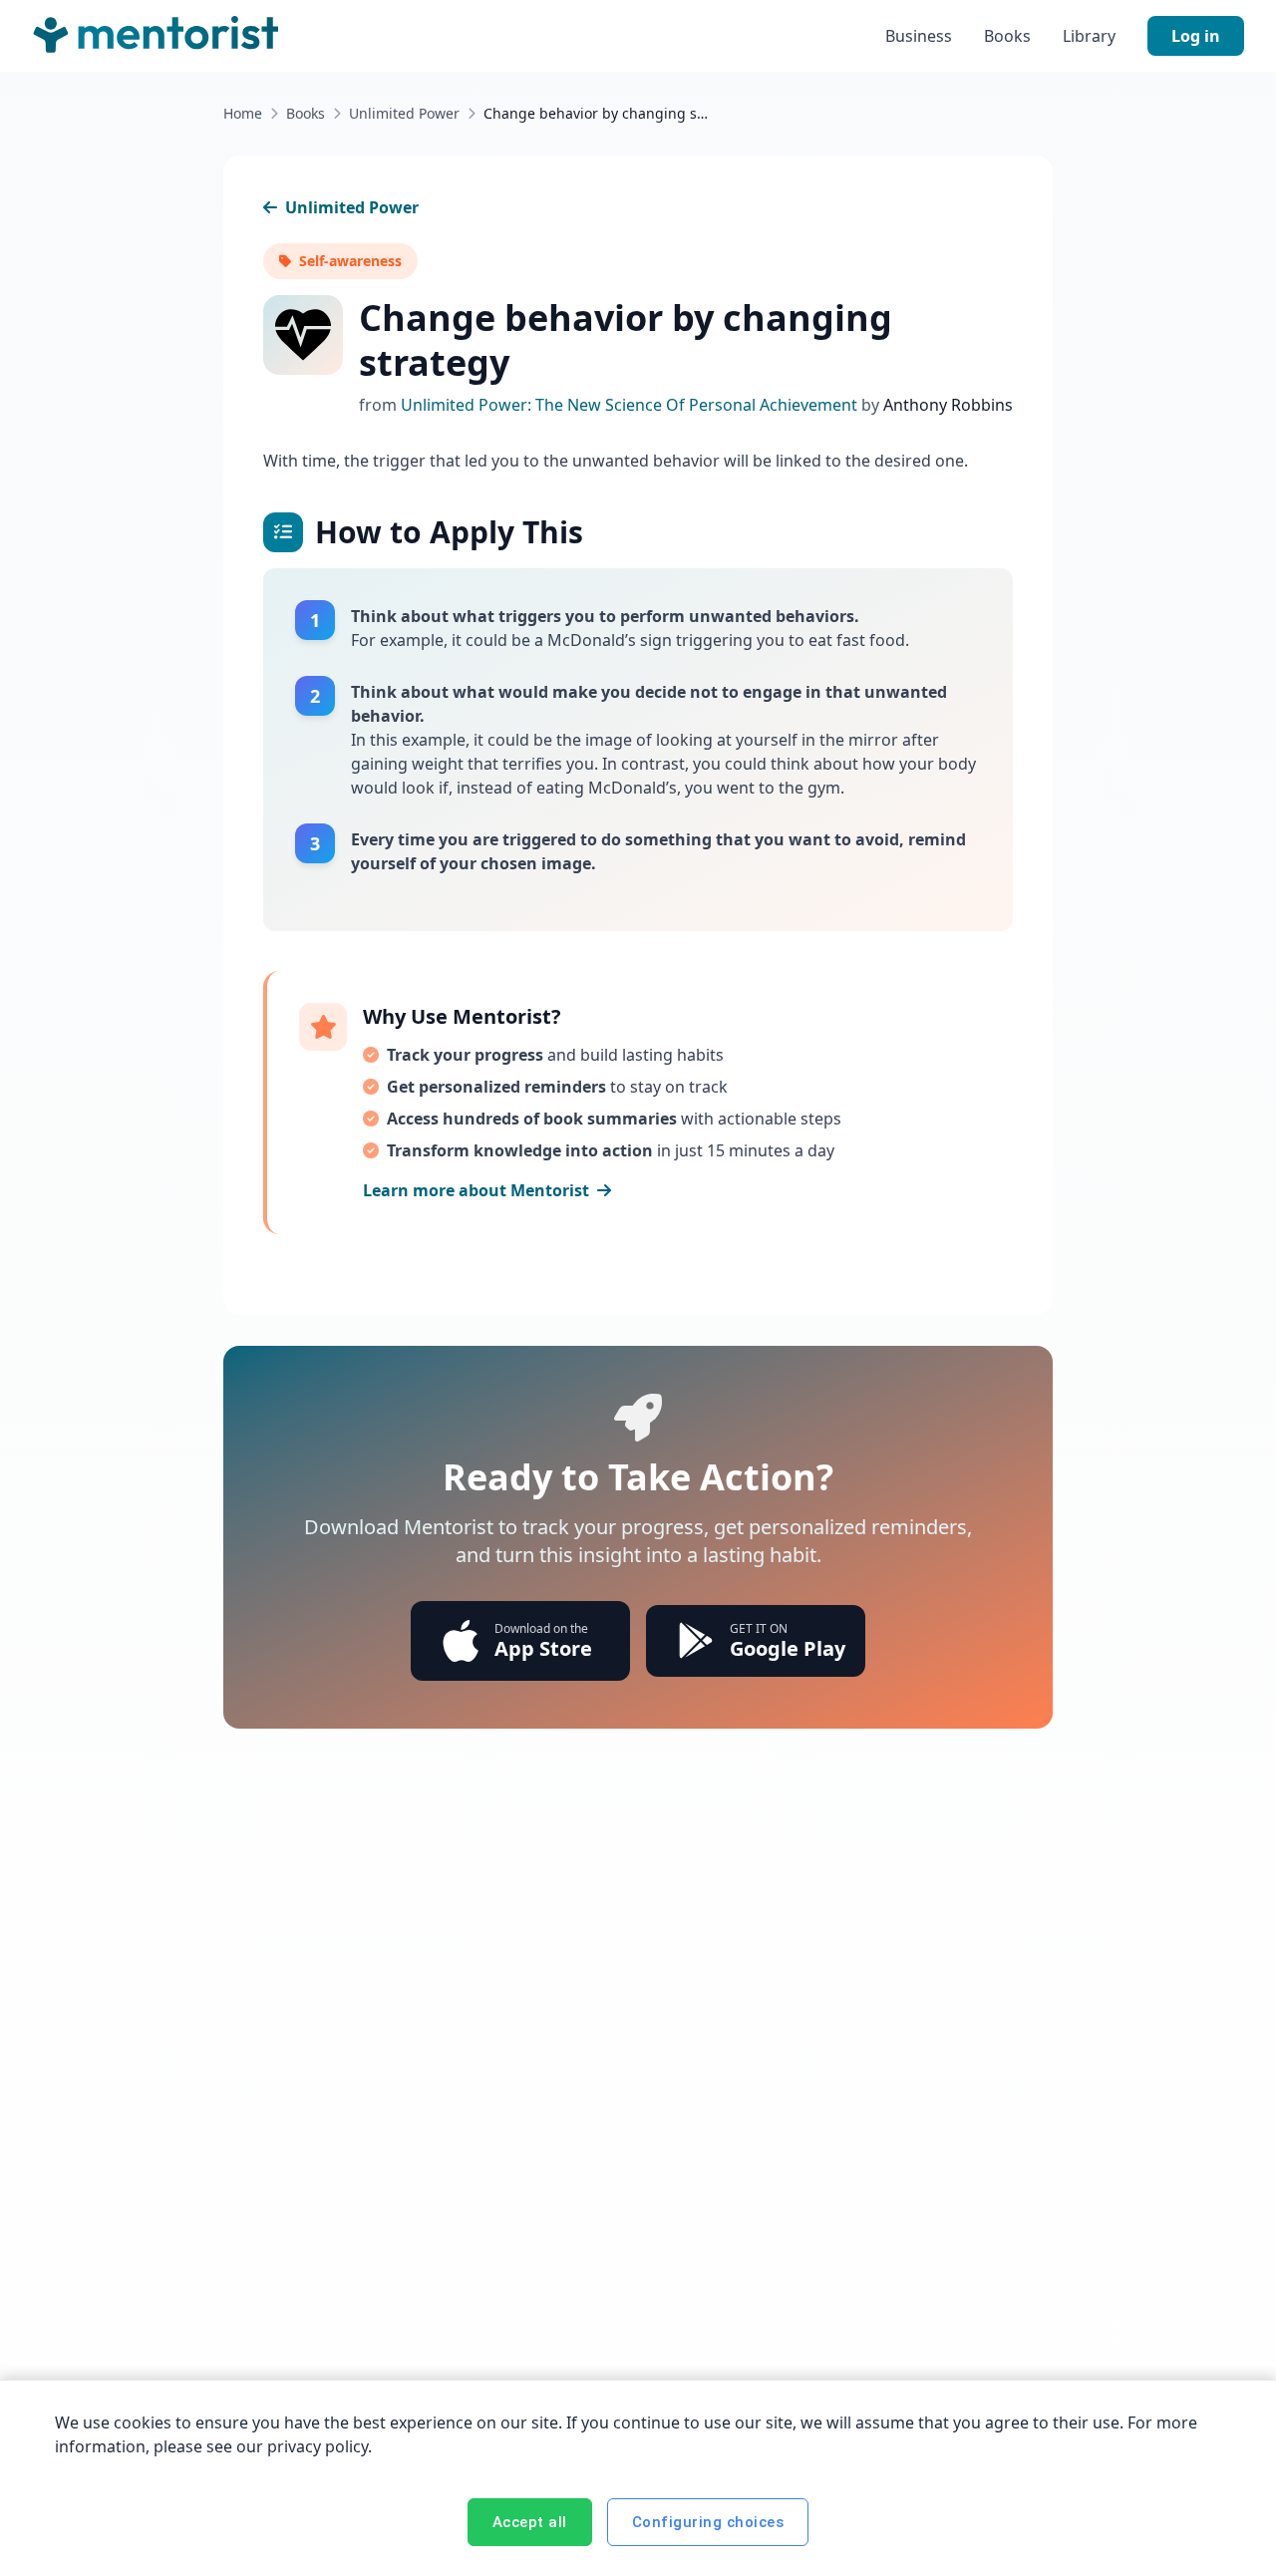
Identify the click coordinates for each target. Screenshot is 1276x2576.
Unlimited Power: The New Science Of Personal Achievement (631, 405)
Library (1089, 36)
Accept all (530, 2522)
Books (1007, 36)
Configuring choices (708, 2522)
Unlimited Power (404, 113)
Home (243, 113)
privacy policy (318, 2446)
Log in (1196, 36)
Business (919, 36)
